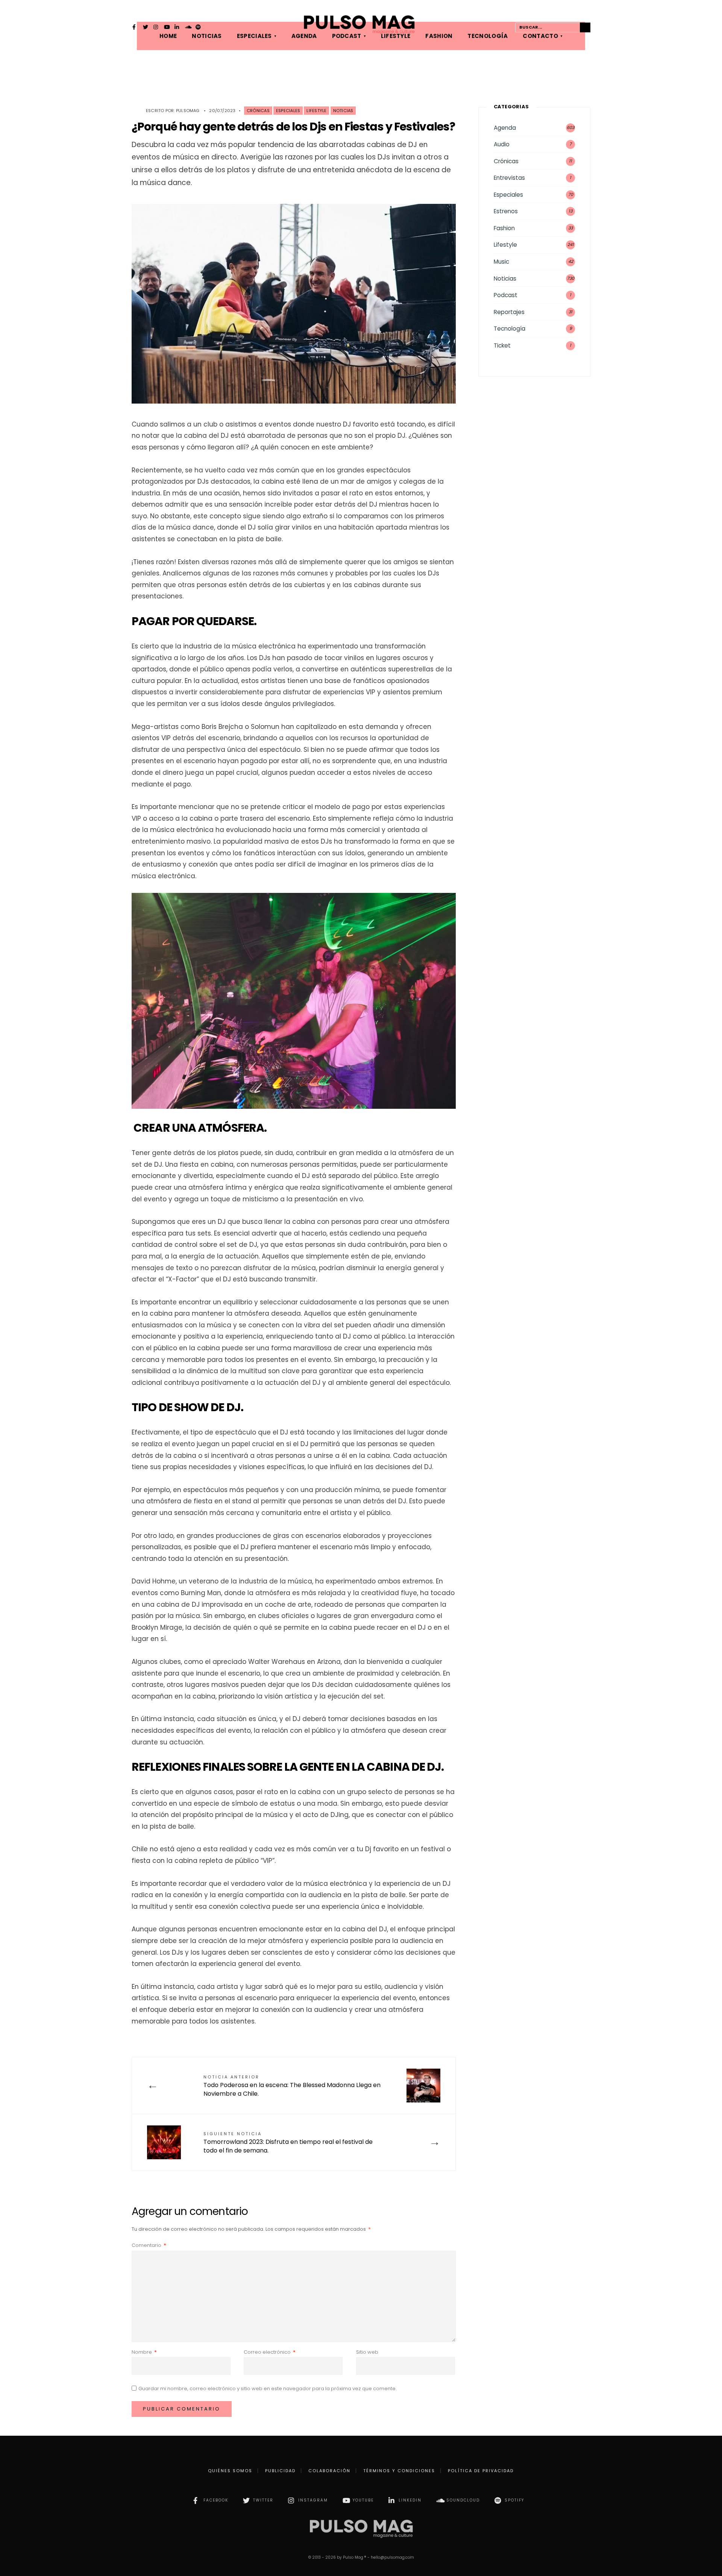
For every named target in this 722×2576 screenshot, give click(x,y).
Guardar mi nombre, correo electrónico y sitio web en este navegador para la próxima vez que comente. (268, 2389)
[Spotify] (198, 28)
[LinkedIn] (177, 28)
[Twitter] (146, 28)
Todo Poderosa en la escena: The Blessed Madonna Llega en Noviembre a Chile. (292, 2086)
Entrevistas (509, 178)
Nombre (144, 2352)
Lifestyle (316, 111)
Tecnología (510, 329)
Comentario (149, 2245)
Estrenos (506, 211)
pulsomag (188, 111)
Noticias (343, 111)
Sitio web (367, 2352)
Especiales (288, 111)
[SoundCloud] (188, 28)
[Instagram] (156, 28)
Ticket (502, 345)
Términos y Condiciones (399, 2471)
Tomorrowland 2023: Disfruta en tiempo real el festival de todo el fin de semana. (288, 2143)
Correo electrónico (270, 2352)
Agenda (505, 128)
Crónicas (258, 111)
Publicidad (280, 2471)
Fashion (504, 228)
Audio (502, 144)
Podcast (506, 295)
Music (501, 262)
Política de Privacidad (481, 2471)
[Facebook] (135, 28)
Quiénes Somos (230, 2471)
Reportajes (509, 312)
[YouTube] (167, 28)
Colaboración (329, 2471)
